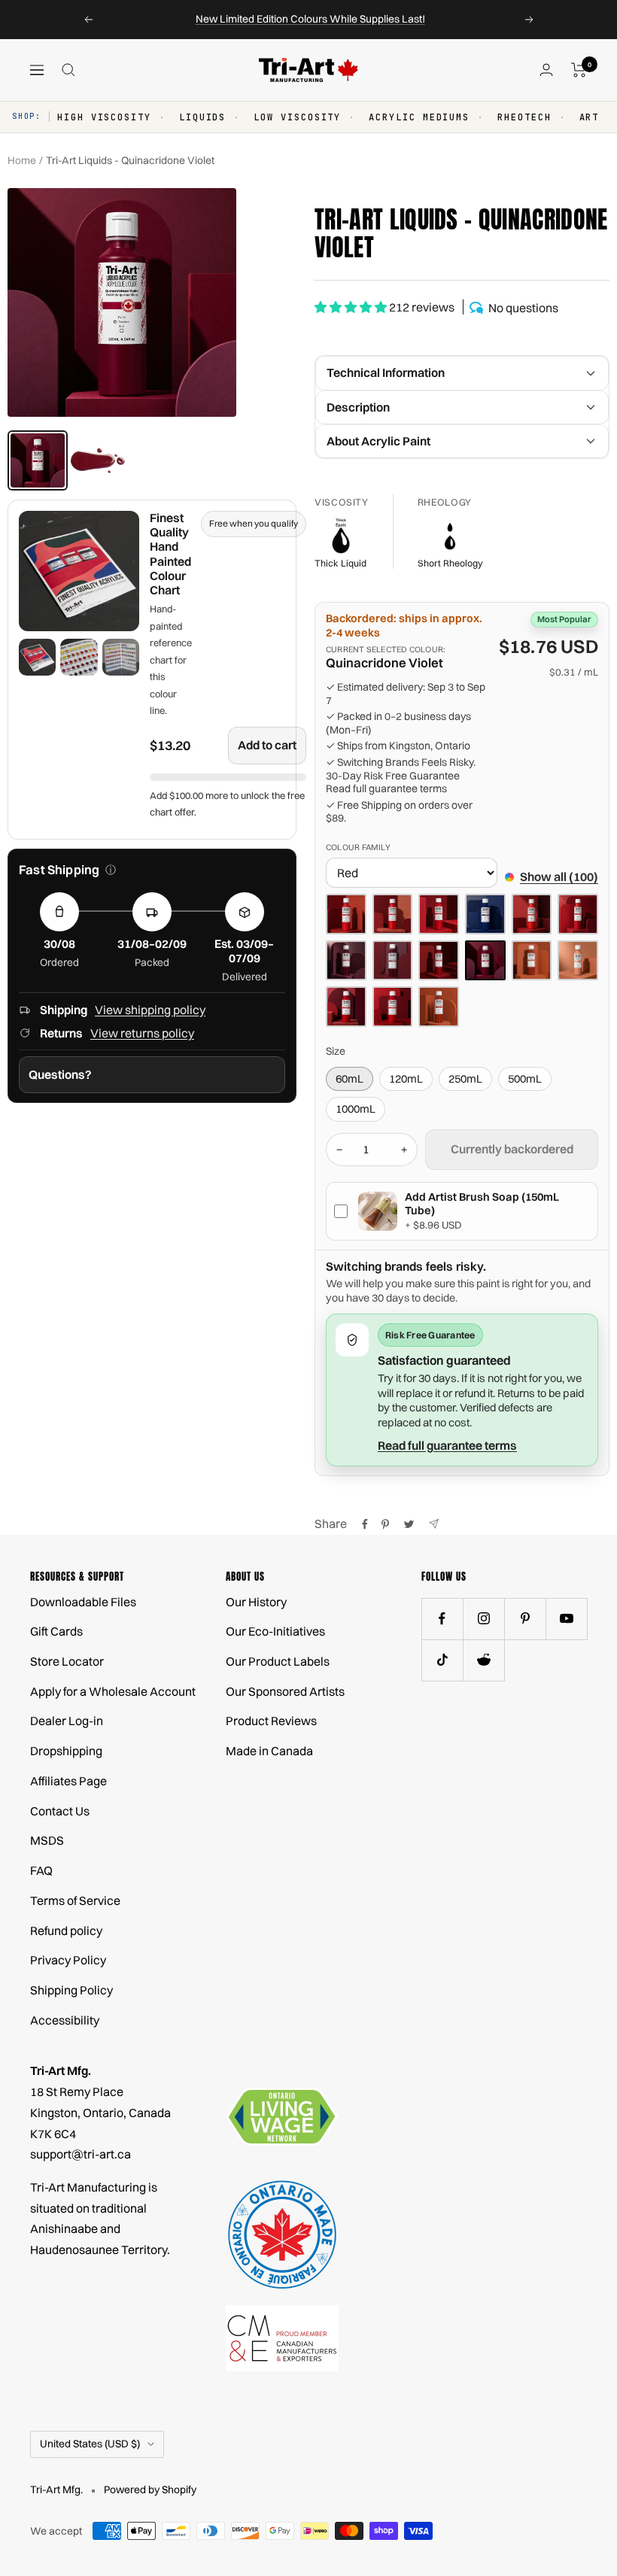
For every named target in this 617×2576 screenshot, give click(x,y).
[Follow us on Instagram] (483, 1619)
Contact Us (60, 1811)
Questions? (60, 1074)
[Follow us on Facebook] (442, 1619)
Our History (256, 1602)
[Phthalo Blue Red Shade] (485, 914)
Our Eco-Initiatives (275, 1631)
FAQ (41, 1870)
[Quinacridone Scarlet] (439, 961)
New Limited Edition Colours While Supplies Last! (310, 19)
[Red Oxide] (532, 961)
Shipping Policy (71, 1990)
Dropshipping (66, 1751)
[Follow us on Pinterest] (525, 1619)
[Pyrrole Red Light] (532, 914)
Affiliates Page (68, 1781)
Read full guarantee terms (386, 789)
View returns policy (142, 1033)
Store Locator (67, 1661)
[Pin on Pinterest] (385, 1524)
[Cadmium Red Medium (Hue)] (346, 914)
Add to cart (267, 745)
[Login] (546, 70)
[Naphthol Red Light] (393, 914)
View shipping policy (150, 1010)
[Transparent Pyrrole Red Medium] (393, 1007)
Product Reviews (271, 1721)
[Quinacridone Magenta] (346, 961)
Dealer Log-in (67, 1721)
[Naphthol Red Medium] (439, 914)
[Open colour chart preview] (79, 571)
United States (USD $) (90, 2444)
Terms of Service (75, 1900)
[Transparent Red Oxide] (439, 1007)
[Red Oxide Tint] (578, 961)
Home (22, 160)
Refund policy (66, 1930)
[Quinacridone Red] (393, 961)
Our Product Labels (278, 1661)
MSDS (47, 1840)
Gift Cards (56, 1631)
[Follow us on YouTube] (566, 1619)
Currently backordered (512, 1149)
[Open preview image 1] (37, 657)
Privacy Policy (68, 1960)
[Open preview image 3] (121, 657)
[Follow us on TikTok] (442, 1660)
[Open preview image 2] (79, 657)
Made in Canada (269, 1751)
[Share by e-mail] (434, 1524)
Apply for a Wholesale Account (113, 1691)
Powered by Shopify (150, 2489)
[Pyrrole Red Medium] (578, 914)
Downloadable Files (83, 1602)
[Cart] (579, 70)
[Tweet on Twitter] (409, 1524)
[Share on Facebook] (365, 1524)
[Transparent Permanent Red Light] (346, 1007)
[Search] (68, 70)
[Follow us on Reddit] (483, 1660)
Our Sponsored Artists (285, 1691)
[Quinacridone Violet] (485, 961)
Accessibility (65, 2020)
